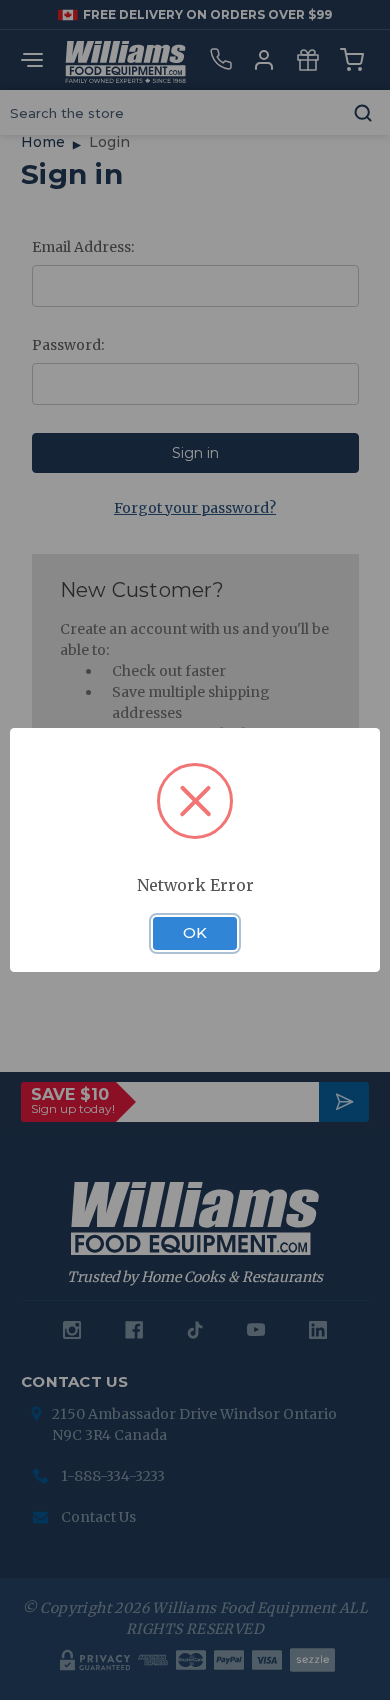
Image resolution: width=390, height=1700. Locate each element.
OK (195, 933)
